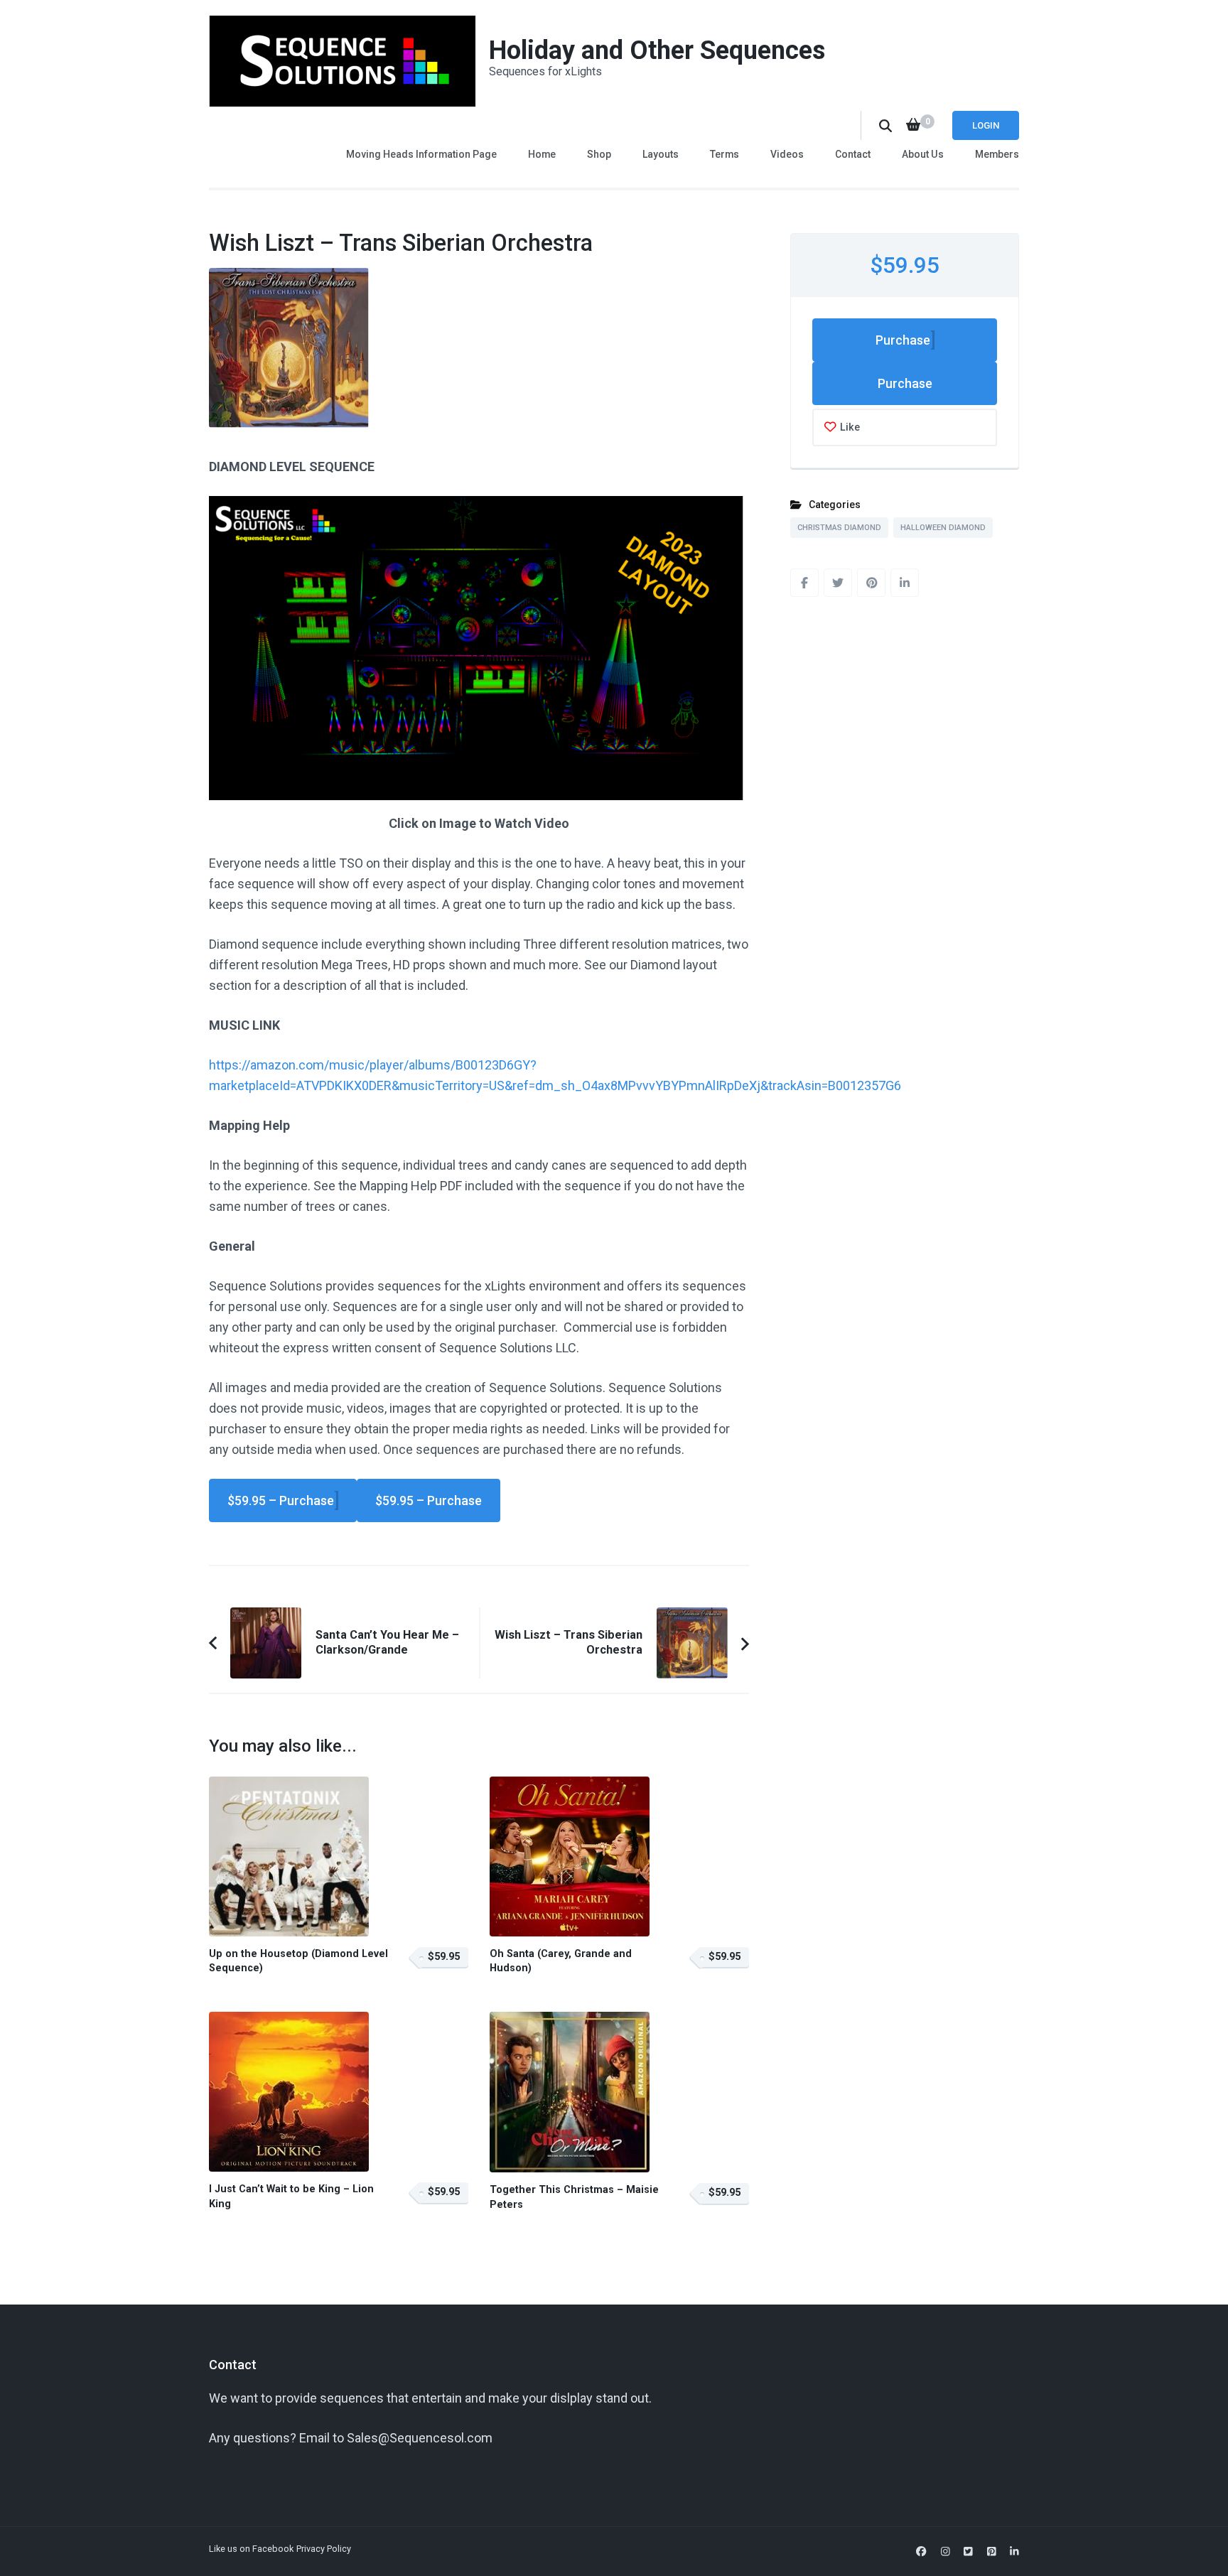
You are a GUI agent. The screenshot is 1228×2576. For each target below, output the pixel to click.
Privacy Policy (324, 2549)
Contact (853, 154)
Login (986, 125)
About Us (923, 154)
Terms (725, 154)
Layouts (661, 154)
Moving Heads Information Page (421, 154)
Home (542, 154)
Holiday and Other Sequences (657, 50)
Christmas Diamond (839, 528)
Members (997, 154)
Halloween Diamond (943, 528)
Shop (599, 154)
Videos (787, 154)
